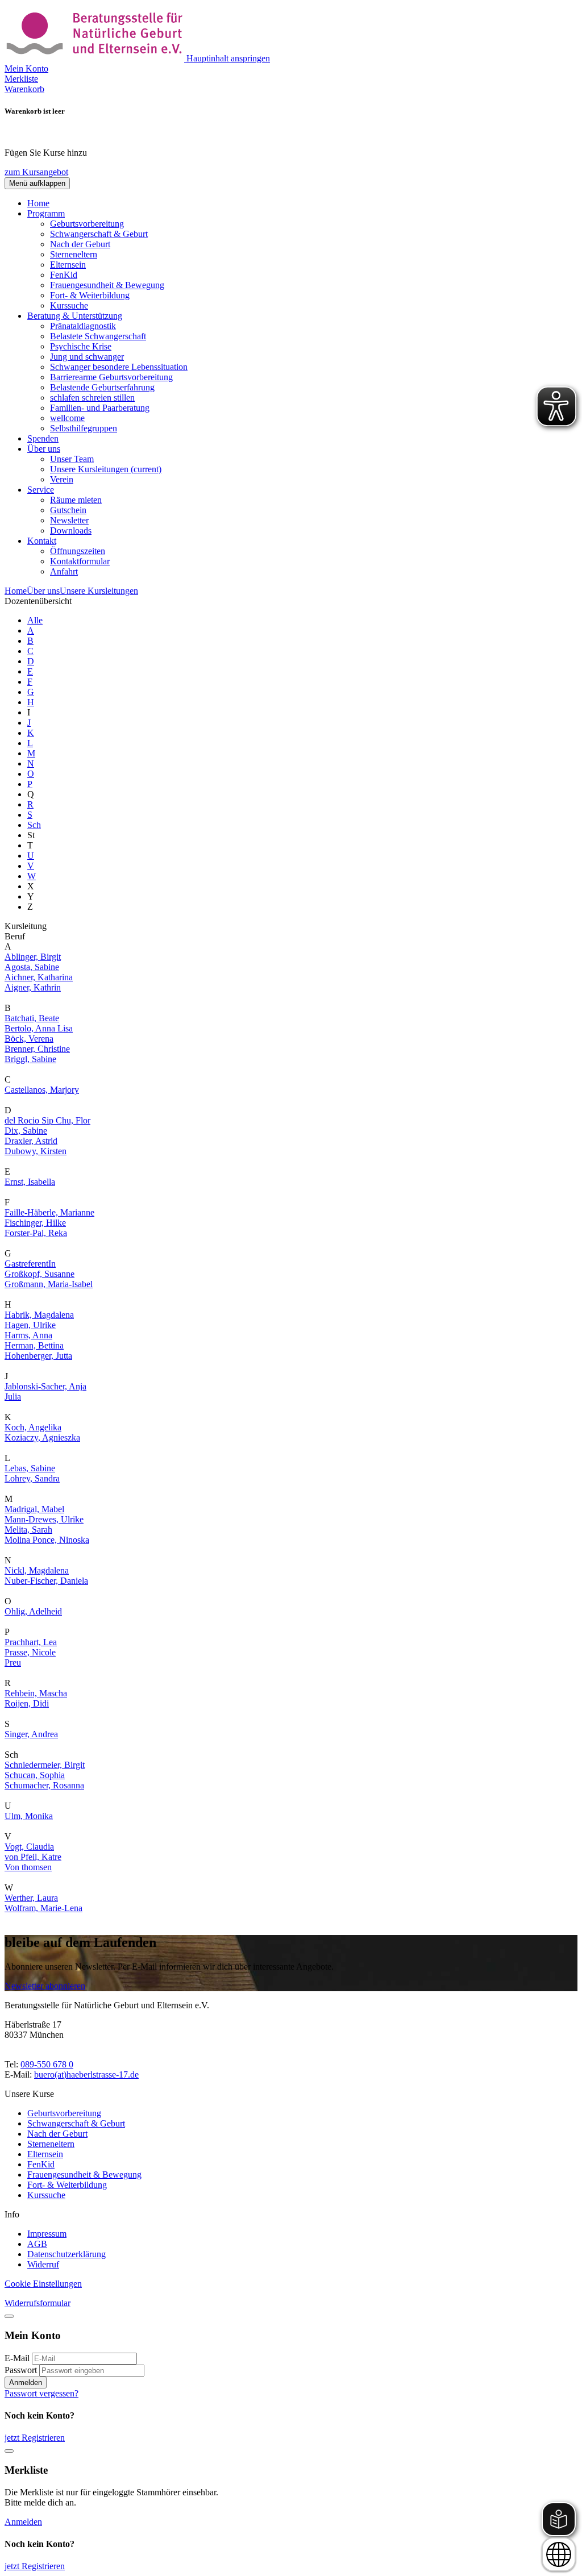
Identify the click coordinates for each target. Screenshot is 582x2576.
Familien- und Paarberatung (100, 408)
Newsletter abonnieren (45, 1986)
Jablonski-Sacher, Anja (45, 1386)
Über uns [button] (44, 449)
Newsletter (69, 520)
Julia (13, 1397)
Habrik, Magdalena (39, 1315)
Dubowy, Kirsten (36, 1151)
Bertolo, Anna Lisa (39, 1028)
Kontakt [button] (42, 541)
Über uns (43, 591)
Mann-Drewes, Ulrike (44, 1519)
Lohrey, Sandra (32, 1478)
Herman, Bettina (34, 1345)
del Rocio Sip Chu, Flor (47, 1120)
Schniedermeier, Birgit (45, 1765)
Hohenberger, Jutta (38, 1356)
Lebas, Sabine (30, 1468)
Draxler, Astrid (31, 1141)
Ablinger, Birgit (33, 957)
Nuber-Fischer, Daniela (46, 1581)
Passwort (21, 2370)
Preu (13, 1662)
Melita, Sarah (28, 1530)
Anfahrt (64, 571)
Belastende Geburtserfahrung (102, 387)
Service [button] (41, 490)
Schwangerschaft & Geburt (99, 234)
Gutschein (68, 510)
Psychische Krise (81, 346)
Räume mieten (76, 500)
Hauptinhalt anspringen (228, 58)
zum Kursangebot (36, 172)
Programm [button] (46, 213)
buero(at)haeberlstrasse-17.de (86, 2074)
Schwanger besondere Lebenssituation (119, 367)
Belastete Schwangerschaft (98, 336)
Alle (35, 620)
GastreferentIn (30, 1264)
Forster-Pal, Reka (36, 1233)
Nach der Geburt (80, 244)
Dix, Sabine (26, 1131)
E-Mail (17, 2358)
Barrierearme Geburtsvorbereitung (111, 377)
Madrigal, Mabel (34, 1509)
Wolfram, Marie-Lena (43, 1908)
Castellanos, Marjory (42, 1090)
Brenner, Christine (37, 1049)
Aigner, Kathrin (33, 987)
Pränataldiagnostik (83, 326)
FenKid (64, 275)
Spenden (43, 438)
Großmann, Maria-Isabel (49, 1284)
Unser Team (72, 459)
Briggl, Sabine (30, 1059)
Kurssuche (69, 305)
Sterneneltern (74, 254)
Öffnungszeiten (78, 551)
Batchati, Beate (32, 1018)
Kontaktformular (80, 561)
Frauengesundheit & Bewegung (107, 285)
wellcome (67, 418)
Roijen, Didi (27, 1703)
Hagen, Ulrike (30, 1325)
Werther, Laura (31, 1898)
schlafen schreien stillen (92, 398)
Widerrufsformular (38, 2303)
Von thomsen (28, 1867)
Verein (62, 479)
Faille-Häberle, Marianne (49, 1212)
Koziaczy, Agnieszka (42, 1437)
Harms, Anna (28, 1335)
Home (38, 203)
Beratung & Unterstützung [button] (75, 316)
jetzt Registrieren (35, 2438)
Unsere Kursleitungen (106, 469)
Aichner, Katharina (39, 977)
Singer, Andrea (31, 1734)
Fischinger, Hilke (35, 1223)
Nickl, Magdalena (37, 1570)
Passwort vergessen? (41, 2393)
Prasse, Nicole (30, 1652)
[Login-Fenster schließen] (9, 2316)
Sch (34, 825)
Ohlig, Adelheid (33, 1611)
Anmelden (26, 2383)
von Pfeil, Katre (33, 1857)
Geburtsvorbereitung (87, 224)
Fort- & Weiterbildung (90, 295)
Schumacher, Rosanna (44, 1785)
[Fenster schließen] (9, 2451)
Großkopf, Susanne (40, 1274)
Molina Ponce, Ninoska (47, 1540)
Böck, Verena (29, 1039)
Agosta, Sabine (32, 967)
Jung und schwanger (87, 357)
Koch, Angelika (33, 1427)
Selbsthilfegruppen (84, 428)
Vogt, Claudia (29, 1847)
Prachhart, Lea (31, 1642)
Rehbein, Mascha (36, 1693)
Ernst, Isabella (30, 1182)
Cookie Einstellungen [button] (43, 2284)
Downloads (71, 530)
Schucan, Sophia (35, 1775)
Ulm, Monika (29, 1816)
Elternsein (68, 265)
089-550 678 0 (47, 2064)
